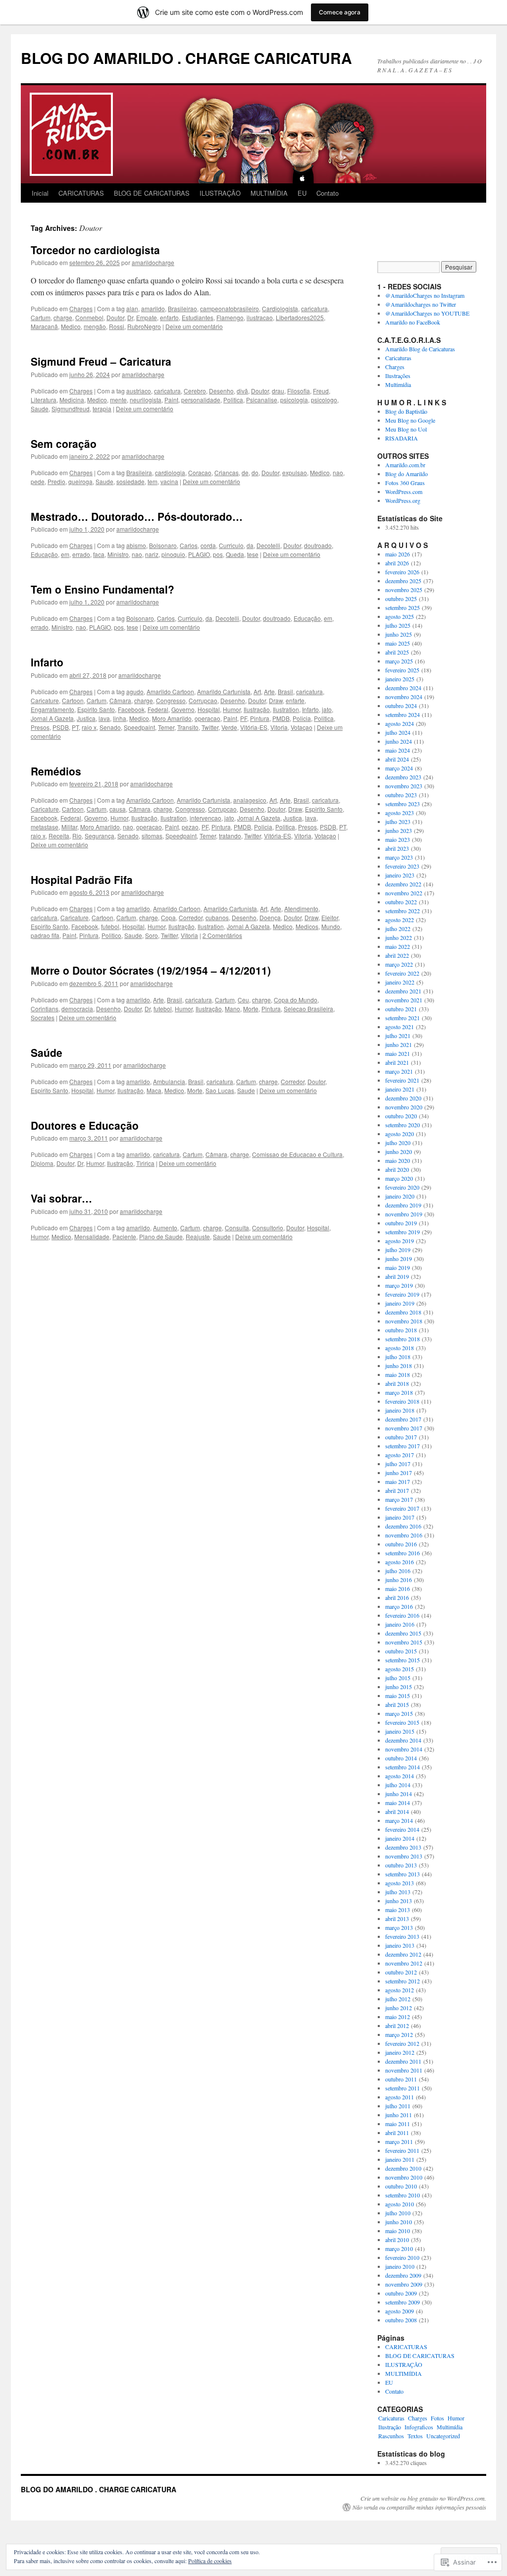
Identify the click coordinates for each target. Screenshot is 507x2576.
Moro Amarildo (172, 718)
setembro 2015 (403, 1660)
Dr (130, 317)
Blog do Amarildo (406, 474)
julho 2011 (398, 2106)
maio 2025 (398, 643)
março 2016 (399, 1606)
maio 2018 (398, 1374)
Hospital (209, 709)
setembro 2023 (403, 804)
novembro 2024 (404, 697)
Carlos (189, 545)
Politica (233, 400)
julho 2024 (398, 732)
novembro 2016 (404, 1535)
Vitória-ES (254, 727)
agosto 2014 (400, 1776)
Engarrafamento (52, 709)
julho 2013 (398, 1892)
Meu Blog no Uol (406, 429)
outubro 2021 (401, 1009)
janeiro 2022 (400, 982)
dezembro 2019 (403, 1205)
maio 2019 (398, 1267)
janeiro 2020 (400, 1196)
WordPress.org (403, 500)
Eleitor (330, 917)
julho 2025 (398, 625)
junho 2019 (399, 1259)
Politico (111, 935)
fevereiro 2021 (402, 1080)
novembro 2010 (404, 2177)
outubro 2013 (401, 1865)
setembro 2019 (403, 1232)
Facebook (131, 709)
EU (302, 193)
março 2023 (399, 857)
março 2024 (399, 768)
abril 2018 (397, 1383)
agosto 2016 (400, 1562)
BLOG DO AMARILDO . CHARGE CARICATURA (186, 58)
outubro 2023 (401, 795)
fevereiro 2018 (402, 1401)
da (250, 545)
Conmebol (89, 317)
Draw (276, 700)
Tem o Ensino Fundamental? (102, 589)
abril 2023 (397, 848)
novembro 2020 (404, 1107)
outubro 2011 (401, 2079)
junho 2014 (399, 1794)
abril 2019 (397, 1276)
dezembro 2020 (403, 1098)
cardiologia (170, 472)
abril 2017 (397, 1490)
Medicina (72, 400)
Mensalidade (92, 1236)
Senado (110, 727)
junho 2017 (399, 1473)
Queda (235, 554)
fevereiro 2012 (402, 2043)
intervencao (205, 818)
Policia (302, 718)
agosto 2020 (400, 1134)
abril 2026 (397, 563)
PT (75, 727)
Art (257, 691)
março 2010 (399, 2248)
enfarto (169, 317)
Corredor (191, 917)
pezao (190, 827)
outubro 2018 (401, 1330)
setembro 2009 (403, 2302)
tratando (230, 836)
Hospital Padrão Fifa (82, 879)
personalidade (201, 400)
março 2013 (399, 1927)
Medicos (307, 926)
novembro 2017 (404, 1428)
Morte (251, 1009)
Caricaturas (398, 358)
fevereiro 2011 (402, 2150)
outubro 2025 (401, 599)
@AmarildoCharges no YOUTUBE (427, 313)
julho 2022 (398, 929)
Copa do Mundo (296, 1000)
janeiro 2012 (400, 2052)
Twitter (210, 727)
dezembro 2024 (403, 688)
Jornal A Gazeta (52, 718)
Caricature (45, 700)
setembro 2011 (403, 2088)
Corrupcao (203, 700)
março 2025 (399, 661)
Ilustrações (398, 376)
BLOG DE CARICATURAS (152, 193)
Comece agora (340, 12)
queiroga (80, 481)
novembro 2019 (404, 1214)
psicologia (294, 400)
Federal (158, 709)
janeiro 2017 (400, 1517)
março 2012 (399, 2034)
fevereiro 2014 (402, 1829)
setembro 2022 (403, 911)
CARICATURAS (81, 193)
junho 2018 (399, 1366)
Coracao (200, 472)
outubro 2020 (401, 1116)
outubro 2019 (401, 1223)
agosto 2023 (400, 813)
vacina (169, 481)
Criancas (227, 472)
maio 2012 (398, 2017)
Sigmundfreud (71, 409)
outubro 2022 (401, 902)
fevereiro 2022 (402, 973)
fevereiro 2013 (402, 1936)
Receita (59, 836)
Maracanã (44, 326)
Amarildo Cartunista (224, 691)
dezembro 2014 (403, 1740)
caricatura (314, 308)
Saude (40, 409)
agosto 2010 (400, 2204)
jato (327, 709)
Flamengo (230, 317)
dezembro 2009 (403, 2275)
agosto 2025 (400, 616)
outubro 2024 (401, 706)
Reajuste (198, 1236)
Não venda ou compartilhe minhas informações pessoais (419, 2507)
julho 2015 (398, 1678)
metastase (45, 827)
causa (118, 809)
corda (208, 545)
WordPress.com (404, 492)
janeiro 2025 (400, 679)
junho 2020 (399, 1151)
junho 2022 (399, 937)
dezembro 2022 (403, 884)
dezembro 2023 (403, 777)
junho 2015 (399, 1687)
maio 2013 (398, 1910)
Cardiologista (280, 308)
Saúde (47, 1052)
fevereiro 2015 (402, 1722)
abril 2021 (397, 1062)
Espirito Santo (96, 709)
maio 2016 (398, 1589)
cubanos (217, 917)
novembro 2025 (404, 590)
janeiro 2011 (400, 2159)
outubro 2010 (401, 2186)
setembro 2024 (403, 714)
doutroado (318, 545)
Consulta (237, 1228)
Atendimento (301, 908)
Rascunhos (391, 2436)
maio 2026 (398, 554)
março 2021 (399, 1071)
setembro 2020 (403, 1125)
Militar (69, 827)
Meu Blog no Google (410, 420)
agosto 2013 (400, 1883)
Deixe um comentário (194, 326)
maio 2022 (398, 946)
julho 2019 (398, 1250)
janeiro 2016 (400, 1624)
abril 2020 (397, 1169)
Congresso (171, 700)
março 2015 (399, 1713)
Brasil (285, 691)
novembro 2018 (404, 1321)
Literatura (44, 400)
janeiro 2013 (400, 1945)
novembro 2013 (404, 1856)
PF (244, 718)
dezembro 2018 (403, 1312)
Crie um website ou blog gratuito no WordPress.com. (423, 2498)
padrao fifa (45, 935)
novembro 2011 (404, 2070)
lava (104, 718)
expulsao (295, 472)
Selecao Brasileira (308, 1009)
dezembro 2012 (403, 1954)
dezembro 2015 (403, 1633)
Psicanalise (262, 400)
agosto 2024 (400, 723)
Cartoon (73, 700)
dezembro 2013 (403, 1847)
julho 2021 (398, 1036)
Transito (188, 727)
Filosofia (299, 391)
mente (118, 400)
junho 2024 (399, 741)
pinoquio (173, 554)
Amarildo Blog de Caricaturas (420, 349)
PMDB (281, 718)
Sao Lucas (220, 1090)
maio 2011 (398, 2124)
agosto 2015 (400, 1669)
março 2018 (399, 1392)
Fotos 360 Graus (405, 483)
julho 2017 (398, 1464)
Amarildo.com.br (405, 465)
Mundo (331, 926)
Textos (415, 2436)
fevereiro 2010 (402, 2257)
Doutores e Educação (85, 1125)
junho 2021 (399, 1044)
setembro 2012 (403, 1981)
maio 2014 (398, 1803)
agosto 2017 (400, 1455)
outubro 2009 (401, 2293)
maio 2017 (398, 1481)
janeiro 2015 (400, 1731)
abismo (136, 545)
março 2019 (399, 1285)
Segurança (100, 836)
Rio (77, 836)
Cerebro (195, 391)
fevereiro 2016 (402, 1615)
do (255, 472)
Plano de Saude (161, 1236)
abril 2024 (397, 759)
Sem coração (64, 443)
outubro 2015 (401, 1651)
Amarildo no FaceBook (413, 322)
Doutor (115, 317)
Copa (168, 917)
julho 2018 (398, 1357)
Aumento (165, 1228)
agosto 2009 (400, 2311)
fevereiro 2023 (402, 866)
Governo (183, 709)
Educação (44, 554)
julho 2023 (398, 822)
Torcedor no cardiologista (95, 250)
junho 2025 (399, 634)
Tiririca (145, 1163)
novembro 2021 (404, 1000)
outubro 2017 (401, 1437)
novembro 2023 (404, 786)
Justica (86, 718)
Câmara (120, 700)
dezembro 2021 (403, 991)
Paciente (124, 1236)
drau (278, 391)
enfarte (295, 700)
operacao (207, 718)
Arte (269, 691)
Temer (166, 727)
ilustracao (260, 317)
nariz (152, 554)
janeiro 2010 (400, 2266)
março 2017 (399, 1499)
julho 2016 (398, 1571)
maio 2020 (398, 1160)
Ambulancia (169, 1081)
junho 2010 (399, 2222)
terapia (102, 409)
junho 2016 (399, 1580)
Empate (147, 317)
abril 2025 (397, 652)
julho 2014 (398, 1785)
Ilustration (286, 709)
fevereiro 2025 (402, 670)
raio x (89, 727)
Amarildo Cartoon (170, 691)
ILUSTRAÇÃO (220, 193)
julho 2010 (398, 2213)
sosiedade (130, 481)
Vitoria (279, 727)
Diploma (42, 1163)
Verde (229, 727)
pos (218, 554)
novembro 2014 (404, 1749)
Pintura (260, 718)
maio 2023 (398, 839)
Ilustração (257, 709)
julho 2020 (398, 1143)
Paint (171, 400)
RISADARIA (402, 438)
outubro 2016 (401, 1544)
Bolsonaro (163, 545)
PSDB (61, 727)
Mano (232, 1009)
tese (253, 554)
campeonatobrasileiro (229, 308)
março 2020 (399, 1178)
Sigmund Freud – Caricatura (101, 361)
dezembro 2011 (403, 2061)
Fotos (437, 2418)
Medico (71, 326)
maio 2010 (398, 2231)
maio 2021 (398, 1053)
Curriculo (231, 545)
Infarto (47, 662)
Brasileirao (182, 308)
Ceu (243, 1000)
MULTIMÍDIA (269, 193)
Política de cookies (210, 2561)
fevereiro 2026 (402, 572)
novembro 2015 (404, 1642)
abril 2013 (397, 1918)
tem (152, 481)
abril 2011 (397, 2133)
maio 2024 (398, 750)
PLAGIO (199, 554)
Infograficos (419, 2427)
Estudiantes (198, 317)
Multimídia (398, 384)
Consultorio (268, 1228)
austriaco (139, 391)
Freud (321, 391)
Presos (40, 727)
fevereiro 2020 (402, 1187)
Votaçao (302, 727)
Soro (152, 935)
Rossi (117, 326)
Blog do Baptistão (406, 411)
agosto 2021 (400, 1027)
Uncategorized (443, 2436)
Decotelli (268, 545)
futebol (110, 926)
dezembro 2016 (403, 1526)
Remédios (56, 771)
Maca (154, 1090)
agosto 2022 (400, 920)
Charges (81, 308)
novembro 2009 (404, 2284)
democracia (77, 1009)
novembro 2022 (404, 893)
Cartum (41, 317)
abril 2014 (397, 1811)
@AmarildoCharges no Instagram (425, 295)
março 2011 (399, 2141)
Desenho (221, 391)
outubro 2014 (401, 1758)
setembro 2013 (403, 1874)
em (65, 554)
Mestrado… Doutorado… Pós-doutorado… (137, 516)
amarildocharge (153, 262)
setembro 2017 (403, 1446)
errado (81, 554)
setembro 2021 (403, 1018)
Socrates (43, 1017)
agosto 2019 (400, 1241)
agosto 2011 (400, 2097)
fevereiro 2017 (402, 1508)
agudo (135, 691)
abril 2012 (397, 2026)
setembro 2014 (403, 1767)
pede (38, 481)
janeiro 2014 (400, 1838)
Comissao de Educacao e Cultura (297, 1154)
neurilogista (146, 400)
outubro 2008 (401, 2320)
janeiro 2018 (400, 1410)
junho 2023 (399, 830)
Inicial (40, 193)
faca (99, 554)
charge (63, 317)
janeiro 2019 (400, 1303)
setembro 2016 (403, 1553)
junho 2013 (399, 1901)
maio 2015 (398, 1696)
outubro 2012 (401, 1972)
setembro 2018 (403, 1339)
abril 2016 (397, 1597)
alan (132, 308)
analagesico (250, 800)
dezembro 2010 (403, 2168)
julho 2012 (398, 1999)
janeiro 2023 (400, 875)
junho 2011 (399, 2115)
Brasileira (139, 472)
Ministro (118, 554)
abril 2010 (397, 2240)
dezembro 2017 (403, 1419)
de (245, 472)
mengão (95, 326)
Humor (232, 709)
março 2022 (399, 964)
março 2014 (399, 1820)
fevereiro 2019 (402, 1294)
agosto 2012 (400, 1990)
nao (338, 472)
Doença (270, 917)
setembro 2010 (403, 2195)
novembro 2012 (404, 1963)
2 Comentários (222, 935)
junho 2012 (399, 2008)
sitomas (152, 836)
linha (120, 718)
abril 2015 (397, 1704)
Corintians (45, 1009)
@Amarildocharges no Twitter (421, 304)
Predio (56, 481)
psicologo (324, 400)
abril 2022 (397, 955)
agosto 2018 (400, 1348)
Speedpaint (139, 727)
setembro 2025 (403, 607)
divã (242, 391)
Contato (328, 193)
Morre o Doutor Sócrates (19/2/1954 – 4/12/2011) (151, 970)
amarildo (153, 308)
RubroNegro (144, 326)
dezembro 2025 (403, 581)
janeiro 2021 (400, 1089)
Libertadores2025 (300, 317)
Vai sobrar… (61, 1198)
